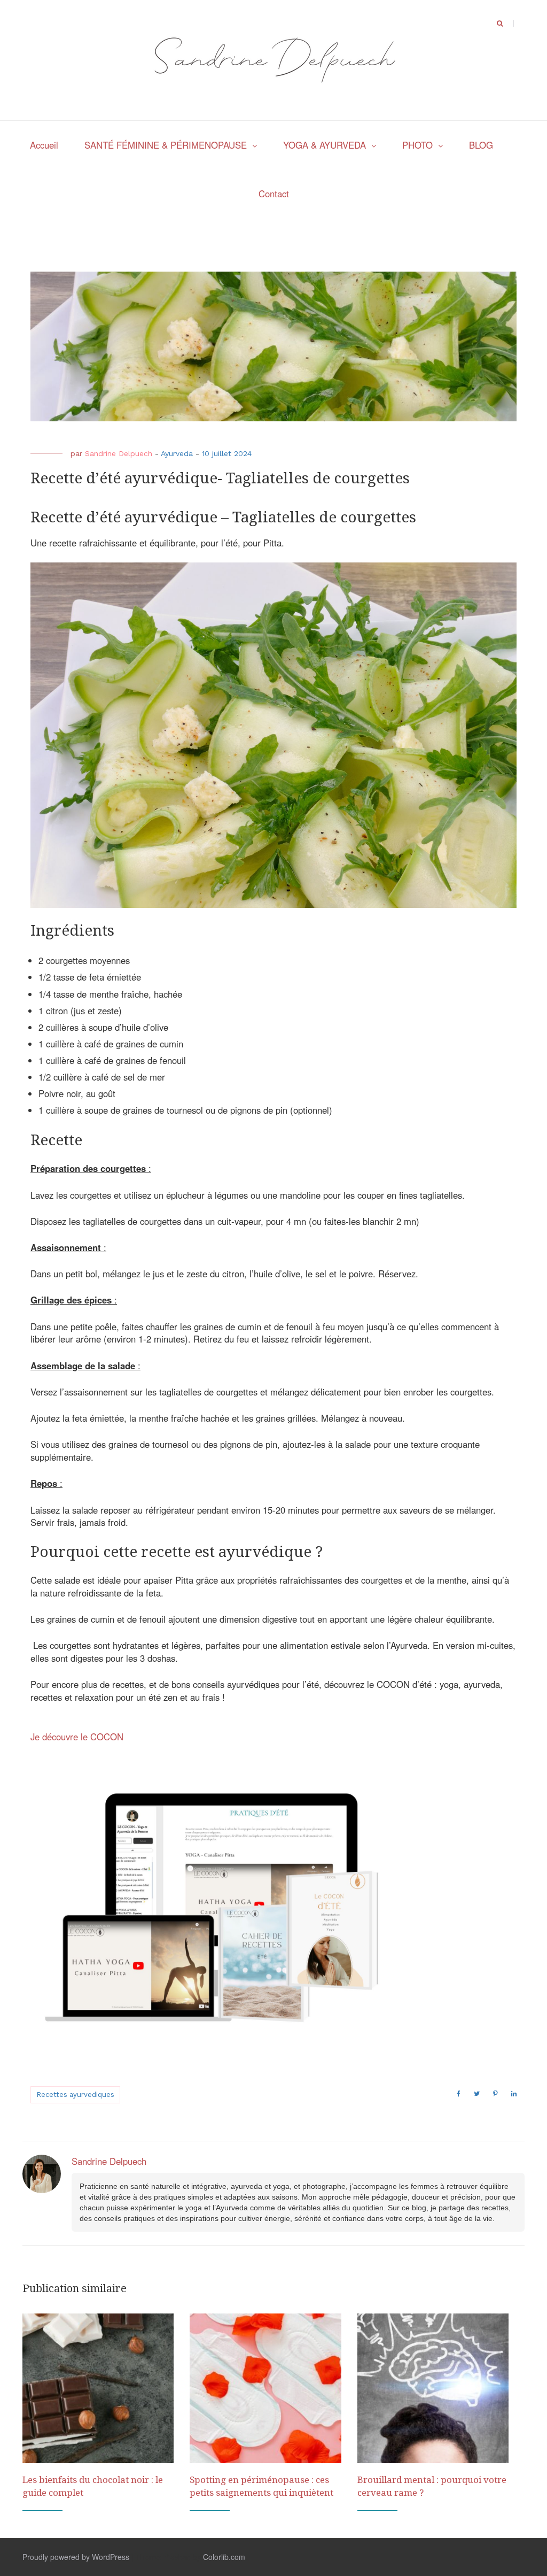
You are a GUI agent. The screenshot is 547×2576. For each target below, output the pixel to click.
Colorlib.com (224, 2557)
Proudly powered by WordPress (76, 2557)
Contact (274, 194)
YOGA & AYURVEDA (325, 145)
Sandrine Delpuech (119, 453)
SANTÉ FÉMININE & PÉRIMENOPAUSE (166, 145)
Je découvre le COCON (77, 1737)
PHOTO (417, 145)
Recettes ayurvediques (75, 2095)
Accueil (44, 145)
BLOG (481, 145)
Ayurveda (177, 453)
